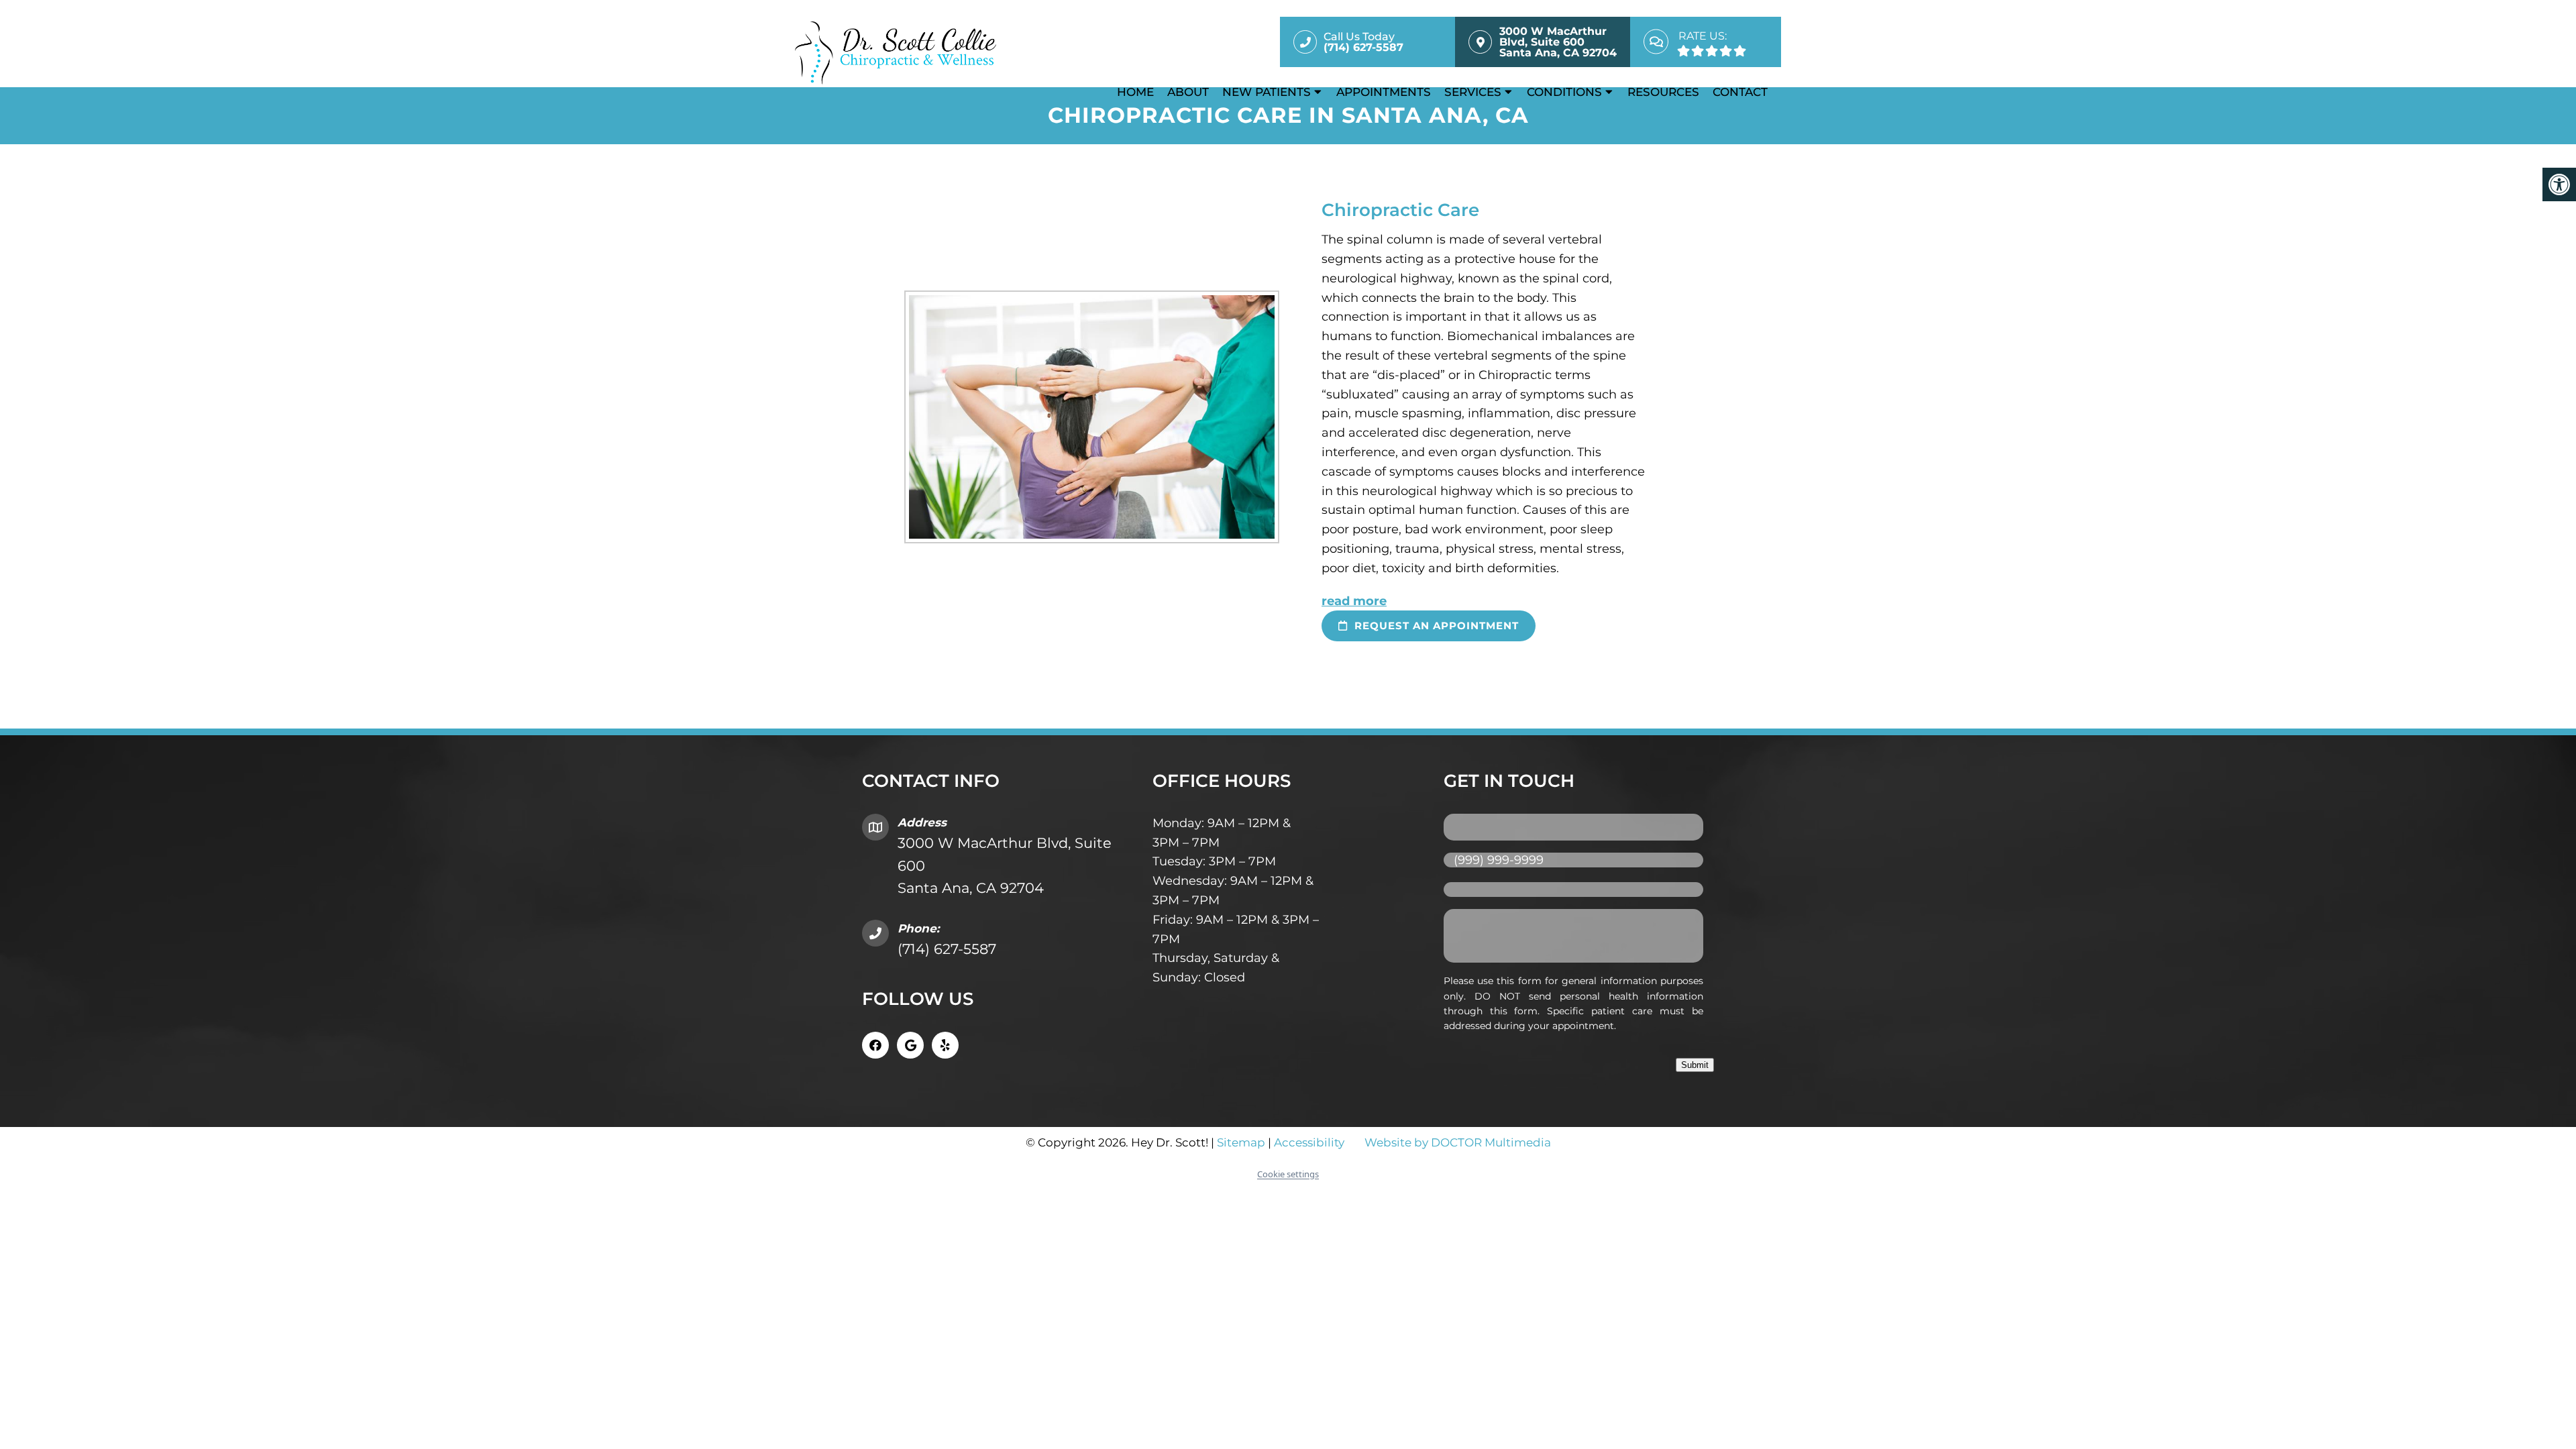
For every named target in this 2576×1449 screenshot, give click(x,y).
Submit (1695, 1065)
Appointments (1384, 92)
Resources (1663, 92)
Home (1135, 92)
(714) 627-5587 (947, 949)
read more (1354, 601)
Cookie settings (1288, 1174)
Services (1473, 92)
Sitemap (1241, 1142)
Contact (1740, 92)
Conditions (1564, 92)
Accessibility (1309, 1142)
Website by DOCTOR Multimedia (1458, 1142)
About (1188, 92)
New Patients (1267, 92)
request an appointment (1435, 626)
